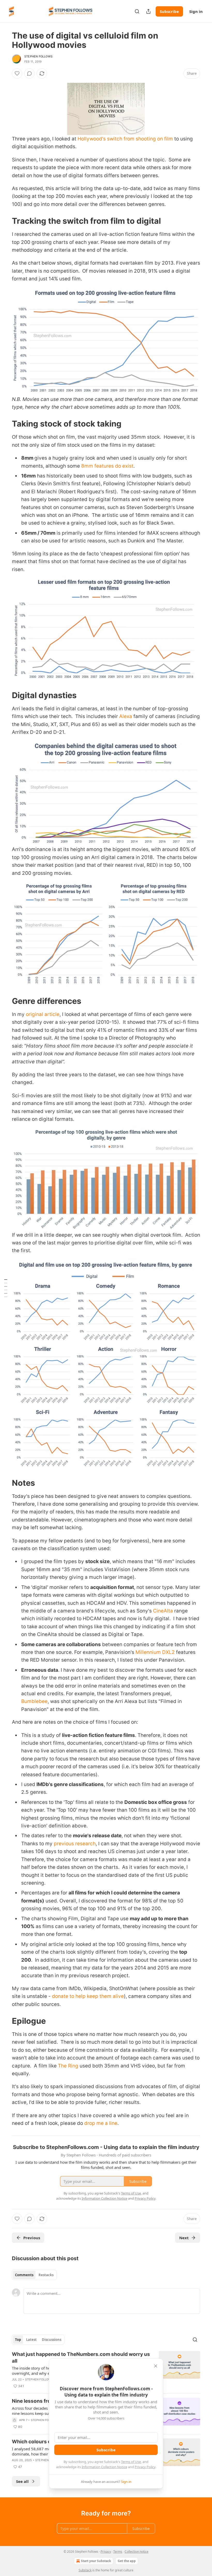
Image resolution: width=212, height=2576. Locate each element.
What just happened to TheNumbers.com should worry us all (81, 2358)
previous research (75, 1844)
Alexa (126, 716)
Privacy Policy (145, 2467)
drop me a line (101, 2123)
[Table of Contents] (6, 1288)
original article (43, 1014)
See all (22, 2481)
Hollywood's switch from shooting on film (125, 139)
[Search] (137, 11)
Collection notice (137, 2552)
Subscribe (169, 11)
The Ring (68, 2066)
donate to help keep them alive (88, 1996)
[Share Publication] (148, 11)
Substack (85, 2570)
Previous (32, 2238)
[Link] (5, 221)
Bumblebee (34, 1701)
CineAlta (163, 1611)
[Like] (17, 73)
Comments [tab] (24, 2275)
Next (184, 2238)
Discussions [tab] (52, 2340)
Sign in (196, 11)
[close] (156, 2366)
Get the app (127, 2561)
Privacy (106, 2552)
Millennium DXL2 (155, 1652)
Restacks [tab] (46, 2275)
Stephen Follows (38, 56)
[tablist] (34, 2275)
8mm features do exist (107, 466)
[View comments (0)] (29, 73)
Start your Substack (96, 2561)
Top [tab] (18, 2340)
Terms (118, 2552)
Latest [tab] (31, 2340)
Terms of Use (131, 2462)
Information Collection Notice (104, 2467)
